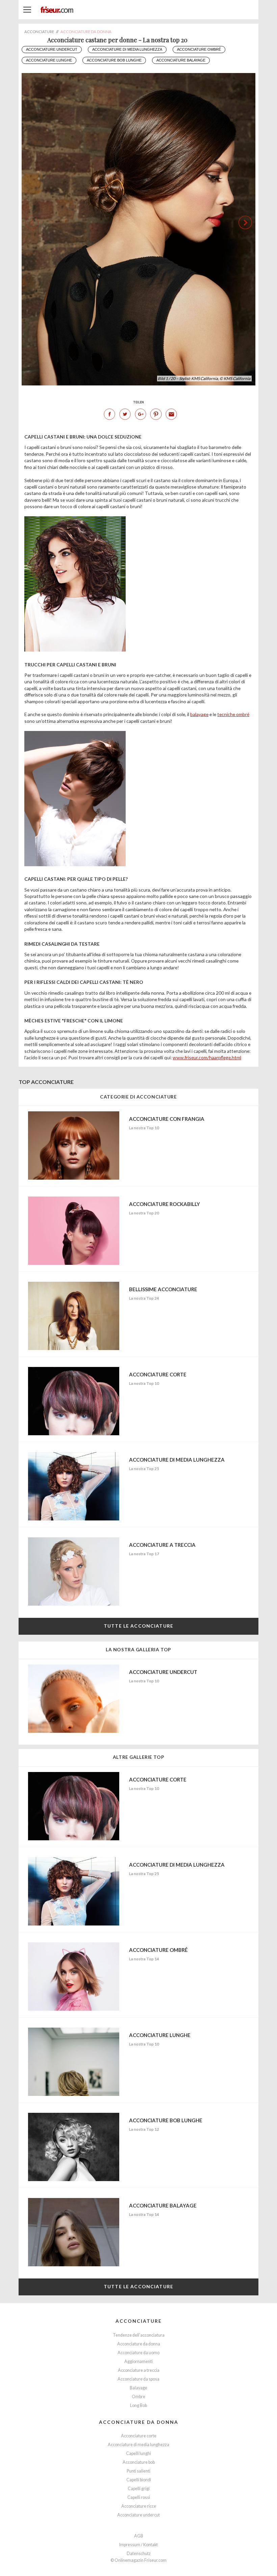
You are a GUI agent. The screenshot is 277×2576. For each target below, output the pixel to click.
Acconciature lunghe (49, 60)
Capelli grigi (139, 2489)
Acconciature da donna (139, 2344)
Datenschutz (139, 2554)
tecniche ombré (233, 714)
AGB (139, 2536)
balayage (199, 714)
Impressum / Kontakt (138, 2545)
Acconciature (139, 2321)
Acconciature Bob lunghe (114, 60)
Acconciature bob (139, 2462)
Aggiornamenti (138, 2361)
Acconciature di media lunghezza (127, 49)
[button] (245, 222)
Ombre (138, 2397)
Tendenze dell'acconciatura (139, 2335)
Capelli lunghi (138, 2453)
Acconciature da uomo (138, 2353)
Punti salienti (138, 2471)
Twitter (125, 414)
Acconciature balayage (181, 60)
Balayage (138, 2388)
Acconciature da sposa (138, 2379)
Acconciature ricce (139, 2506)
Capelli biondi (139, 2480)
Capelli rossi (139, 2497)
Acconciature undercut (52, 49)
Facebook (109, 414)
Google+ (141, 414)
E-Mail (171, 414)
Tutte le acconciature (138, 1626)
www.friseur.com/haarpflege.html (207, 1057)
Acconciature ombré (199, 49)
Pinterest (156, 414)
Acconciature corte (139, 2436)
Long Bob (138, 2405)
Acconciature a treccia (139, 2370)
